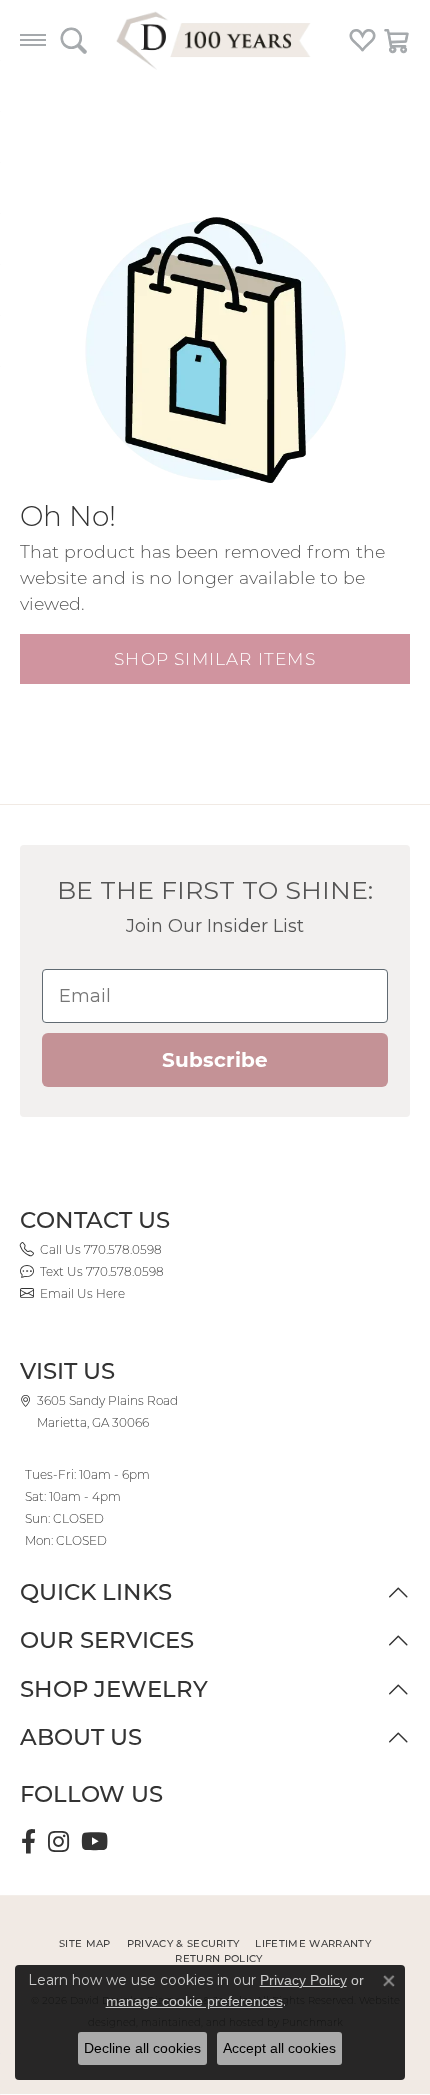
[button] (73, 40)
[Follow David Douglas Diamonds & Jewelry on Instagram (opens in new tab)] (58, 1842)
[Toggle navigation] (33, 40)
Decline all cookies (142, 2048)
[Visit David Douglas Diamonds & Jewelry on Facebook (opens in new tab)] (28, 1842)
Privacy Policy (303, 1980)
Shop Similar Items (215, 658)
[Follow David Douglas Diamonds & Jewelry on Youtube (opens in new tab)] (94, 1842)
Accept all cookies (279, 2048)
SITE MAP (85, 1943)
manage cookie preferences (194, 2001)
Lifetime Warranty (312, 1943)
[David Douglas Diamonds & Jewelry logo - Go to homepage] (215, 40)
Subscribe (215, 1060)
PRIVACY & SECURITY (183, 1943)
